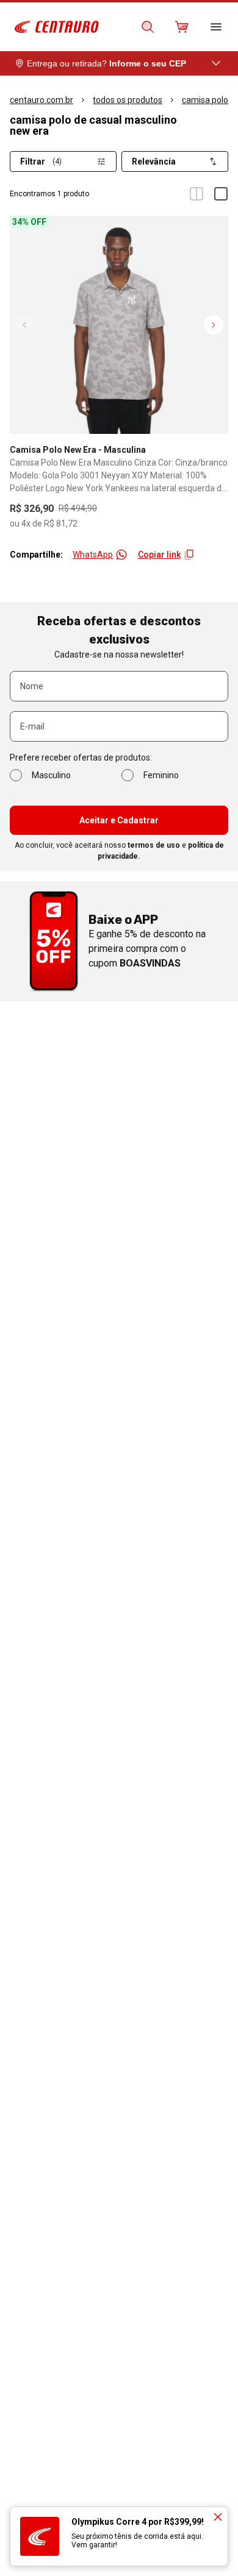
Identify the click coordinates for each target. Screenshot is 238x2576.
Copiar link (159, 555)
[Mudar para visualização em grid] (197, 194)
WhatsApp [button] (93, 555)
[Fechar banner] (218, 2517)
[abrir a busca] (148, 27)
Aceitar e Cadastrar (119, 820)
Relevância (154, 161)
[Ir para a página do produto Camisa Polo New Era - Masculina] (119, 325)
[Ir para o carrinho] (182, 27)
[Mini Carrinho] (182, 27)
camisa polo (205, 100)
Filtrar (41, 161)
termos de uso (154, 845)
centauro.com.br (41, 100)
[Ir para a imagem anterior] (24, 325)
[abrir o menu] (216, 27)
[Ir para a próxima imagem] (214, 325)
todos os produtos (128, 100)
